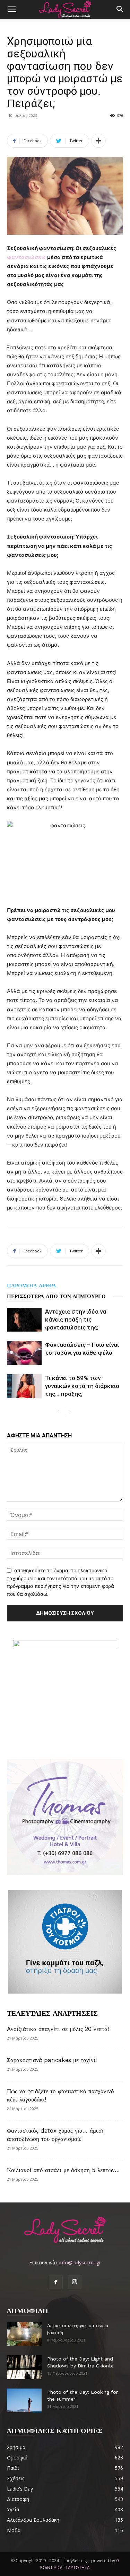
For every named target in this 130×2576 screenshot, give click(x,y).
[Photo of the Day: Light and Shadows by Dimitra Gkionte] (24, 2367)
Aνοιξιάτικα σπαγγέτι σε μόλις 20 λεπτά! (58, 2029)
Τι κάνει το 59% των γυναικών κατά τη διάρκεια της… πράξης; (82, 1386)
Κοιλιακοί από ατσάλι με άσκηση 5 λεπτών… (63, 2170)
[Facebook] (56, 2282)
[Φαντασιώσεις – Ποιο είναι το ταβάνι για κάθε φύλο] (24, 1353)
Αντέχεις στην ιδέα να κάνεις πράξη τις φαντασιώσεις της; (76, 1319)
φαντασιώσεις (27, 257)
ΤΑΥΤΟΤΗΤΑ (78, 2568)
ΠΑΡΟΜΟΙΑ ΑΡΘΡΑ (32, 1286)
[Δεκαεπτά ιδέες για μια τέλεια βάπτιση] (24, 2334)
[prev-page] (58, 1412)
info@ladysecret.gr (80, 2262)
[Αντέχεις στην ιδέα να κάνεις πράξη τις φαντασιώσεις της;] (24, 1320)
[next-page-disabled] (70, 1412)
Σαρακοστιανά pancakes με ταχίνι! (52, 2060)
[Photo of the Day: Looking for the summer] (24, 2400)
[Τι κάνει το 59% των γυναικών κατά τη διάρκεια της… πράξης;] (24, 1386)
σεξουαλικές (31, 946)
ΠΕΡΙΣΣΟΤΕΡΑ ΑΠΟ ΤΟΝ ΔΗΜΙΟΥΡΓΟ (56, 1296)
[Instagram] (75, 2282)
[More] (98, 141)
